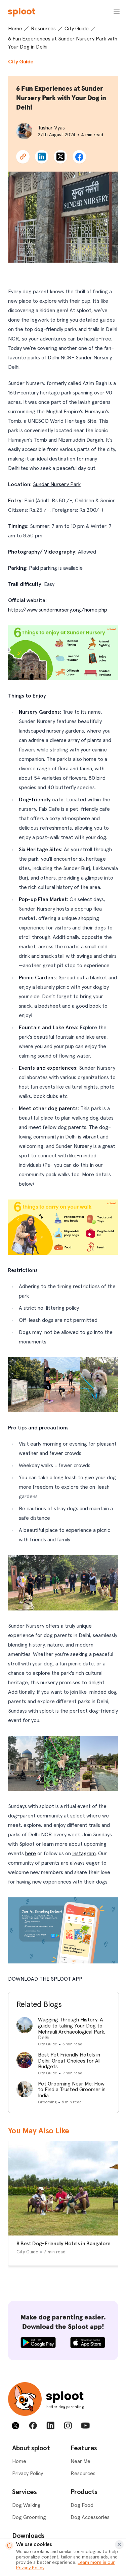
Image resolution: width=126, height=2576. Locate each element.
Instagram (84, 1854)
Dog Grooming (29, 2517)
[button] (23, 157)
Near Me (80, 2461)
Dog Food (82, 2505)
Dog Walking (26, 2505)
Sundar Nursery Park (57, 484)
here (31, 1854)
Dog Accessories (90, 2517)
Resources (43, 29)
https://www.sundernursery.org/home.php (58, 610)
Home (15, 29)
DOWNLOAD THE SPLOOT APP (45, 1979)
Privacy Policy (28, 2474)
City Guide (77, 29)
